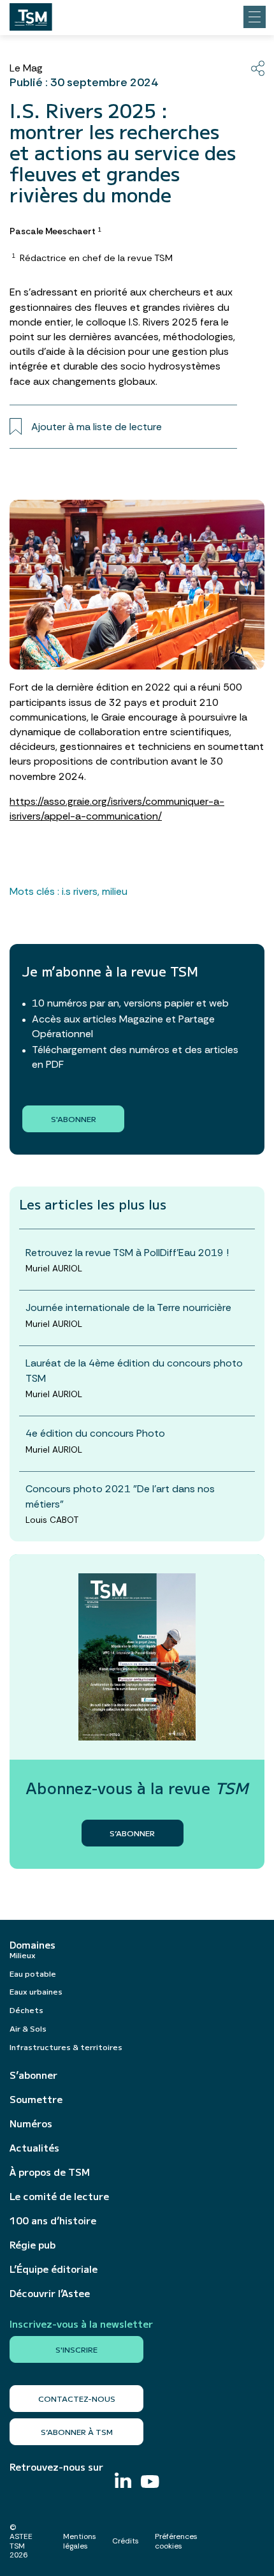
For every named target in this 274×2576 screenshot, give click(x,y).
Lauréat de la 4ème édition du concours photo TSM (134, 1370)
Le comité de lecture (59, 2196)
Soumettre (36, 2099)
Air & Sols (28, 2028)
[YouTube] (150, 2483)
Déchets (26, 2010)
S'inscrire (76, 2349)
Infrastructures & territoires (66, 2047)
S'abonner (74, 1119)
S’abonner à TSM (77, 2431)
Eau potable (33, 1973)
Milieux (23, 1955)
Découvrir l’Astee (50, 2293)
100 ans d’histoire (53, 2220)
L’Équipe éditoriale (54, 2269)
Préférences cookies (176, 2541)
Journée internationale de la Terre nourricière (128, 1307)
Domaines (32, 1945)
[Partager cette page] (258, 68)
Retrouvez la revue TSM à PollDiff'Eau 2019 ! (127, 1253)
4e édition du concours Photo (95, 1433)
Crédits (126, 2541)
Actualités (34, 2148)
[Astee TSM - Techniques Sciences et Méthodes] (31, 13)
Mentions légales (80, 2541)
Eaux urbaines (36, 1991)
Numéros (31, 2123)
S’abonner (33, 2075)
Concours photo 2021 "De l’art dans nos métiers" (120, 1496)
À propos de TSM (50, 2172)
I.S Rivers (80, 891)
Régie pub (32, 2245)
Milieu (115, 891)
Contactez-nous (77, 2398)
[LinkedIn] (123, 2482)
